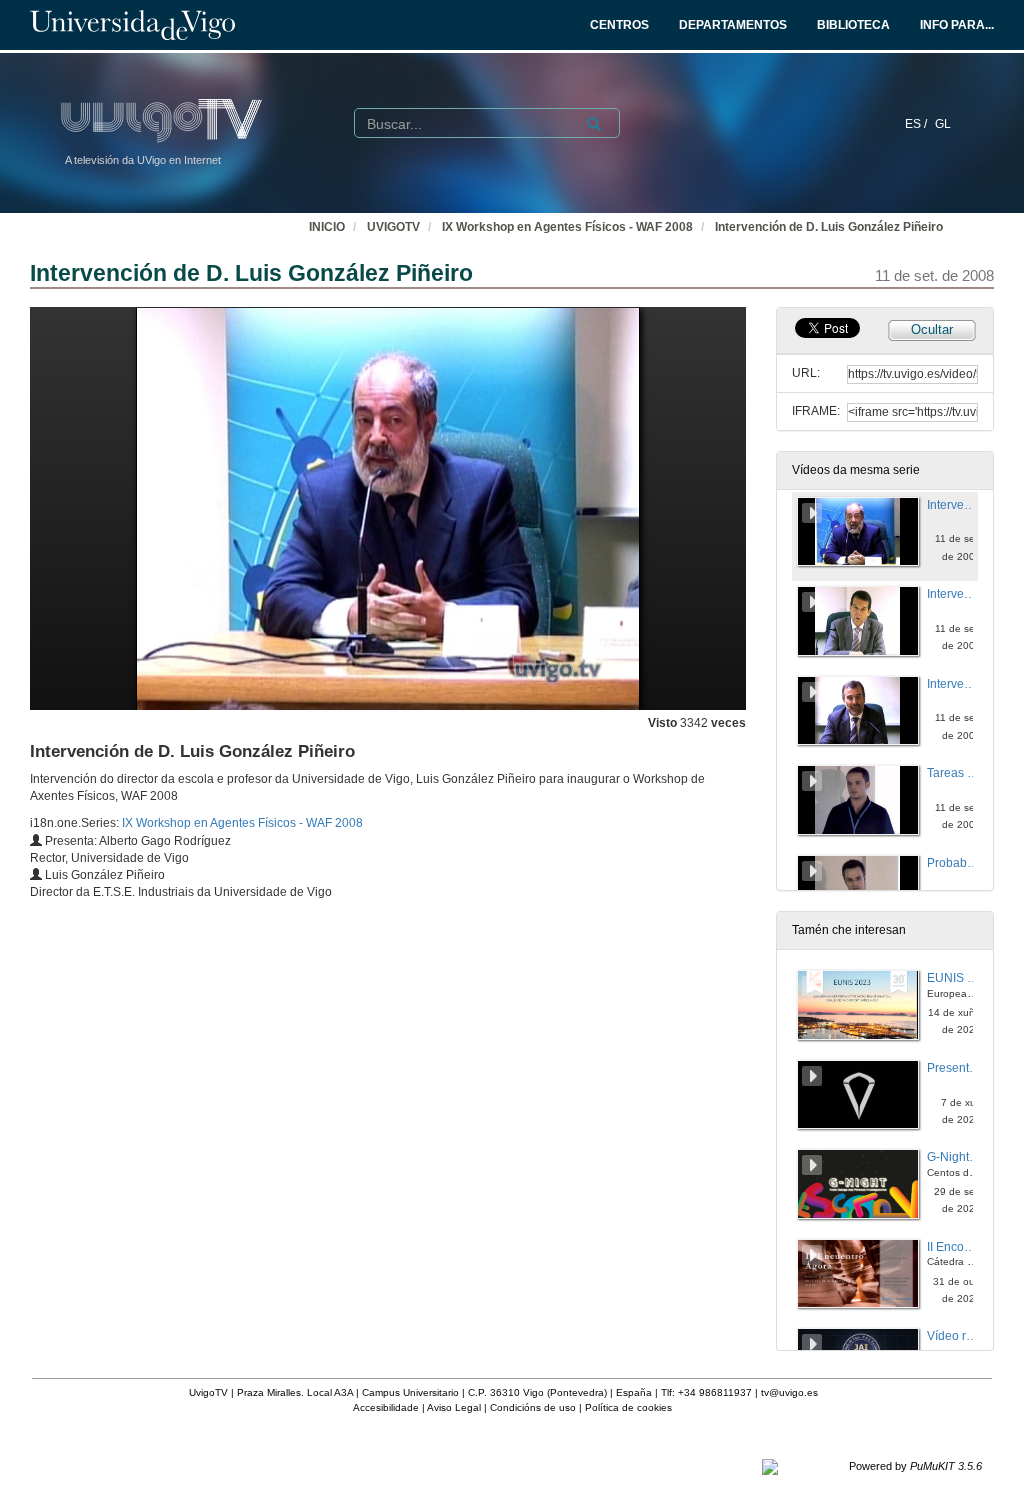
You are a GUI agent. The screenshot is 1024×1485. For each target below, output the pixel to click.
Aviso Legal (454, 1407)
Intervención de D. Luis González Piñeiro (829, 227)
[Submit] (594, 124)
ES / (917, 124)
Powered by (915, 1466)
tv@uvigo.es (789, 1392)
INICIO (327, 227)
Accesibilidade (386, 1407)
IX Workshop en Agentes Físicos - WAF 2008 (567, 227)
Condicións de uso (533, 1407)
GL (943, 124)
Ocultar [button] (932, 329)
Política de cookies (628, 1407)
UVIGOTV (393, 227)
